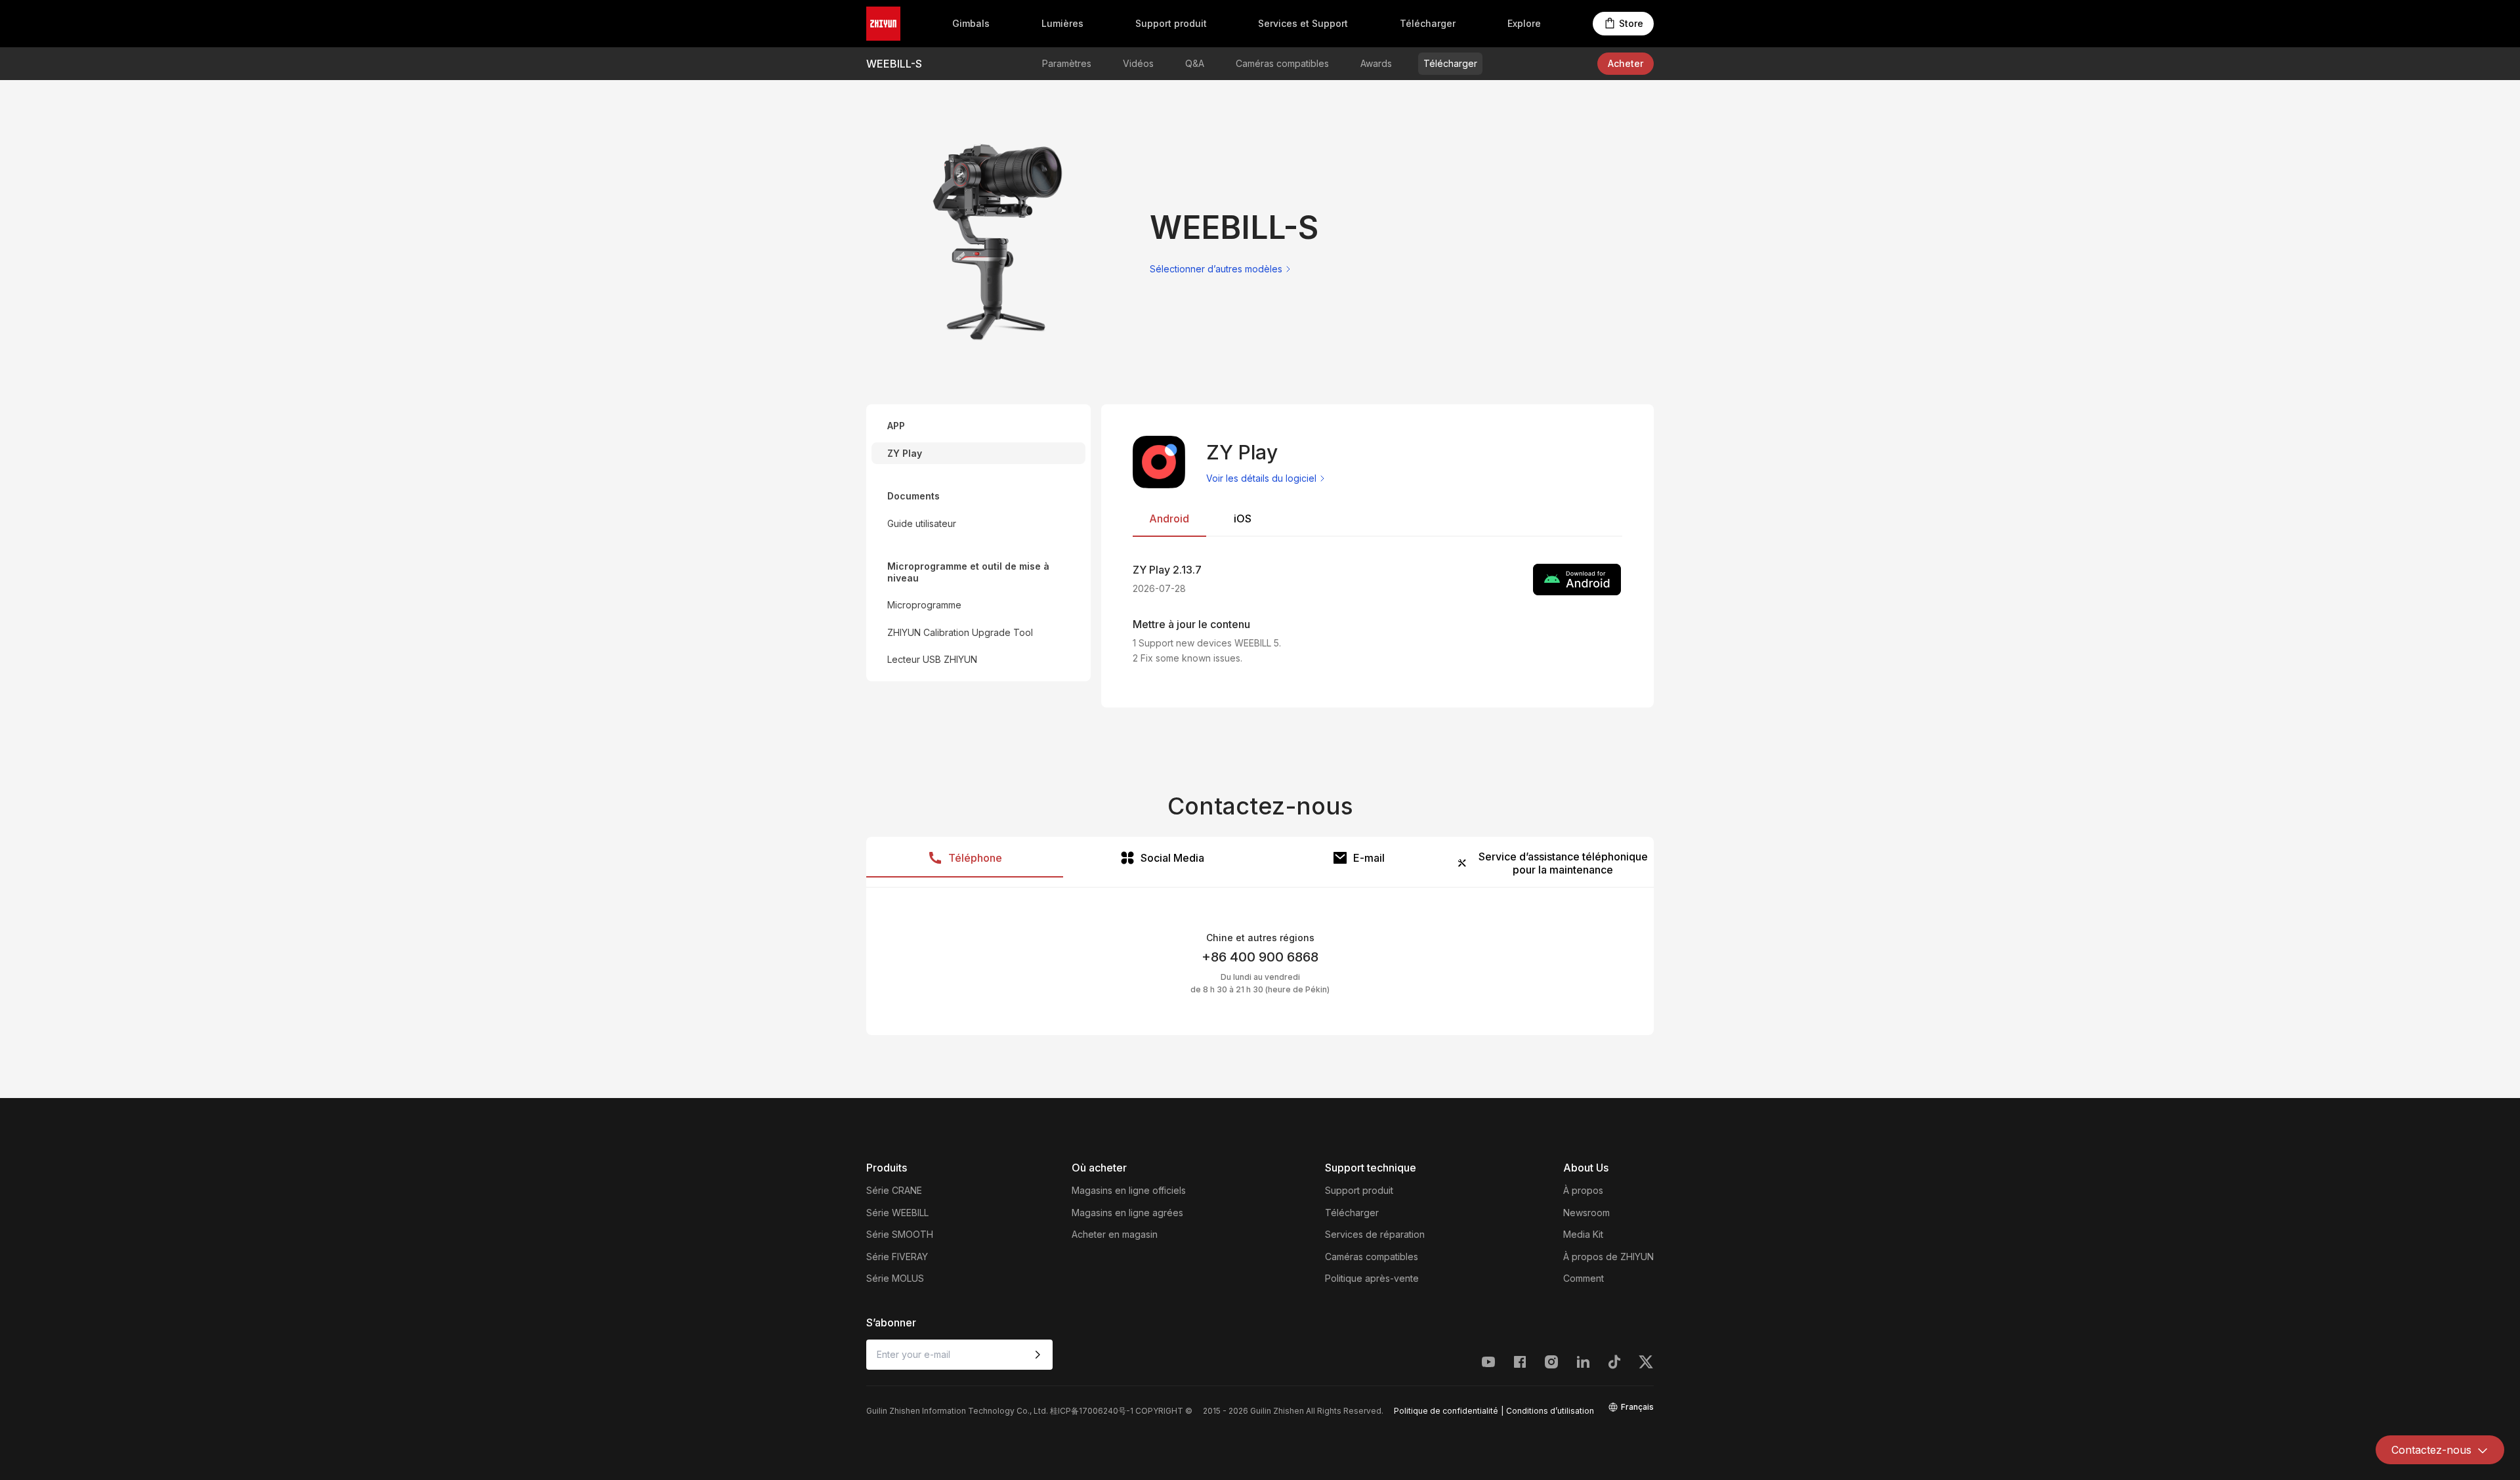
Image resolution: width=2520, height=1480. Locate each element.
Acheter (1626, 63)
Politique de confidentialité (1446, 1411)
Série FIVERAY (897, 1257)
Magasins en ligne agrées (1127, 1213)
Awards (1376, 63)
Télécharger (1428, 23)
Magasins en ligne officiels (1129, 1190)
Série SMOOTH (900, 1234)
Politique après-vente (1372, 1278)
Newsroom (1586, 1213)
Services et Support (1303, 23)
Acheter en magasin (1115, 1234)
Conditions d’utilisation (1550, 1411)
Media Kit (1583, 1234)
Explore (1524, 23)
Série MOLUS (895, 1278)
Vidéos (1138, 63)
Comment (1584, 1278)
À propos (1583, 1190)
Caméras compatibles (1282, 63)
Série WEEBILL (897, 1213)
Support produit (1171, 23)
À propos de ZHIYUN (1608, 1257)
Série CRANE (894, 1190)
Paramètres (1067, 63)
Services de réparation (1375, 1234)
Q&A (1195, 63)
